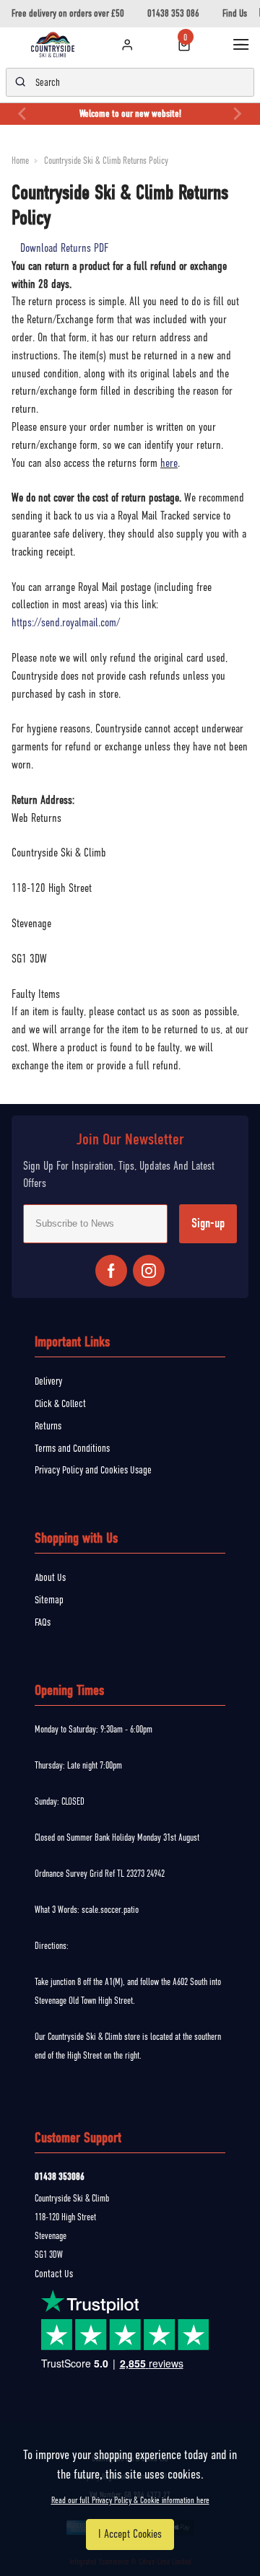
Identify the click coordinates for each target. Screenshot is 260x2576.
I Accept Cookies (130, 2534)
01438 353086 (60, 2177)
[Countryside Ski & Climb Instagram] (149, 1271)
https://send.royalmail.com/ (66, 623)
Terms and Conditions (72, 1448)
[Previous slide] (23, 114)
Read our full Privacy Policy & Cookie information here (130, 2500)
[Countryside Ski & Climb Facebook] (111, 1271)
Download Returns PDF (64, 248)
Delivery (48, 1381)
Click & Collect (60, 1403)
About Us (50, 1577)
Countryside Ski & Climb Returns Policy (106, 161)
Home (20, 161)
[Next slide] (237, 114)
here (169, 463)
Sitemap (49, 1600)
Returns (48, 1426)
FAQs (43, 1622)
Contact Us (54, 2274)
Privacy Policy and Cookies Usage (93, 1470)
